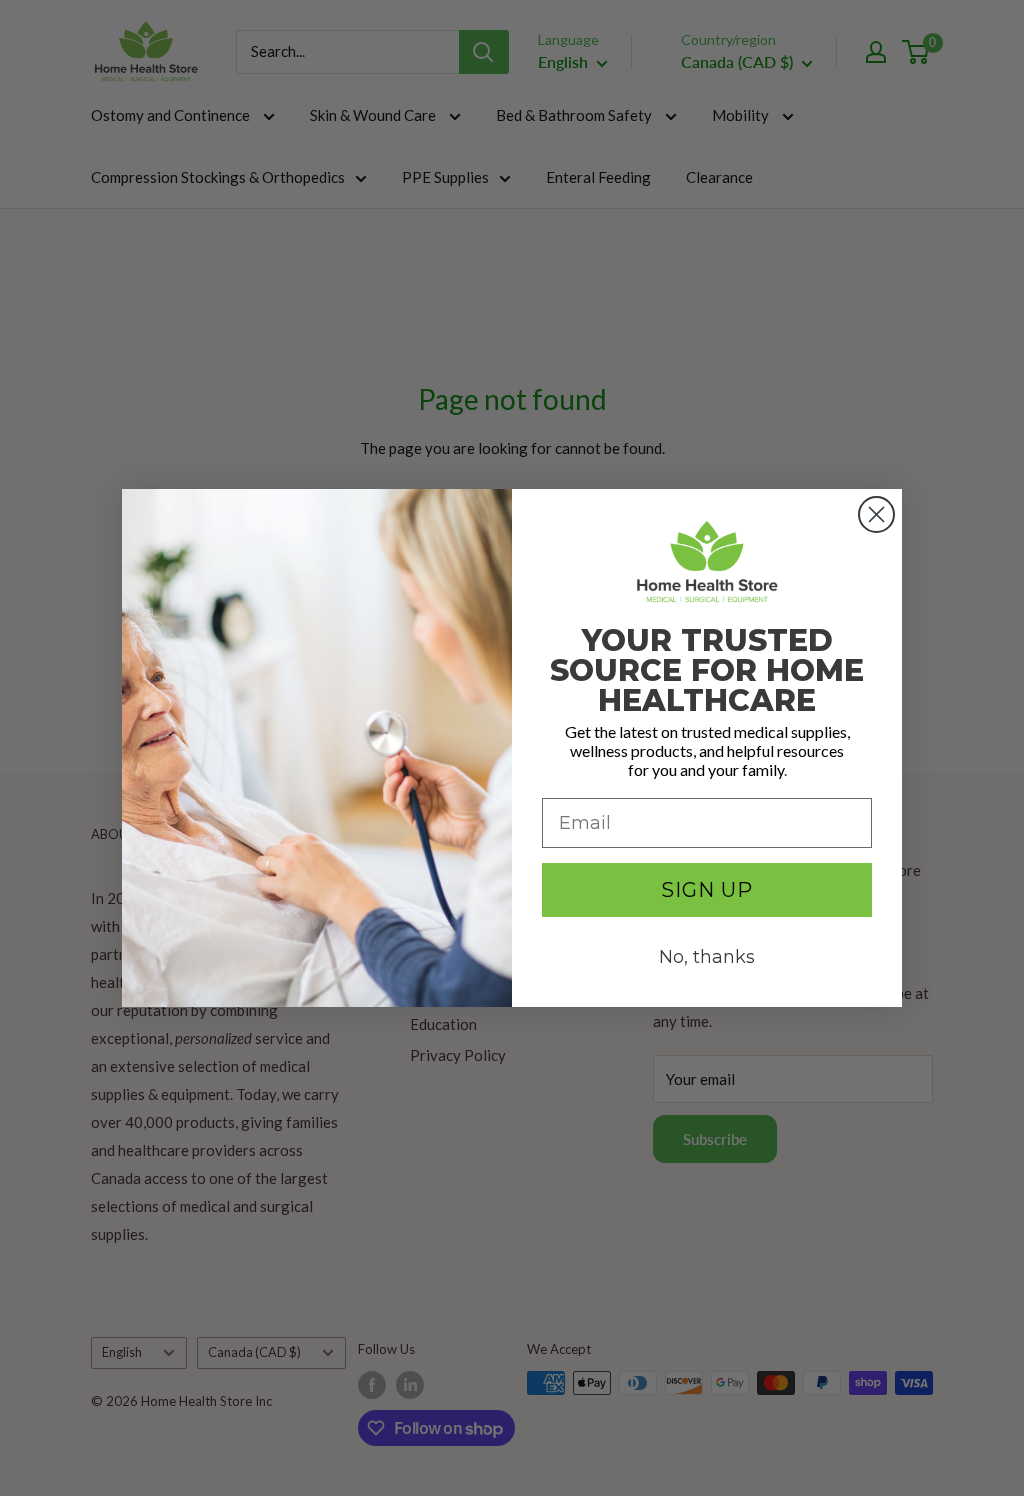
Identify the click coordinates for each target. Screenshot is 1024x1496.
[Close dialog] (876, 514)
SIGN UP (707, 890)
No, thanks (707, 957)
